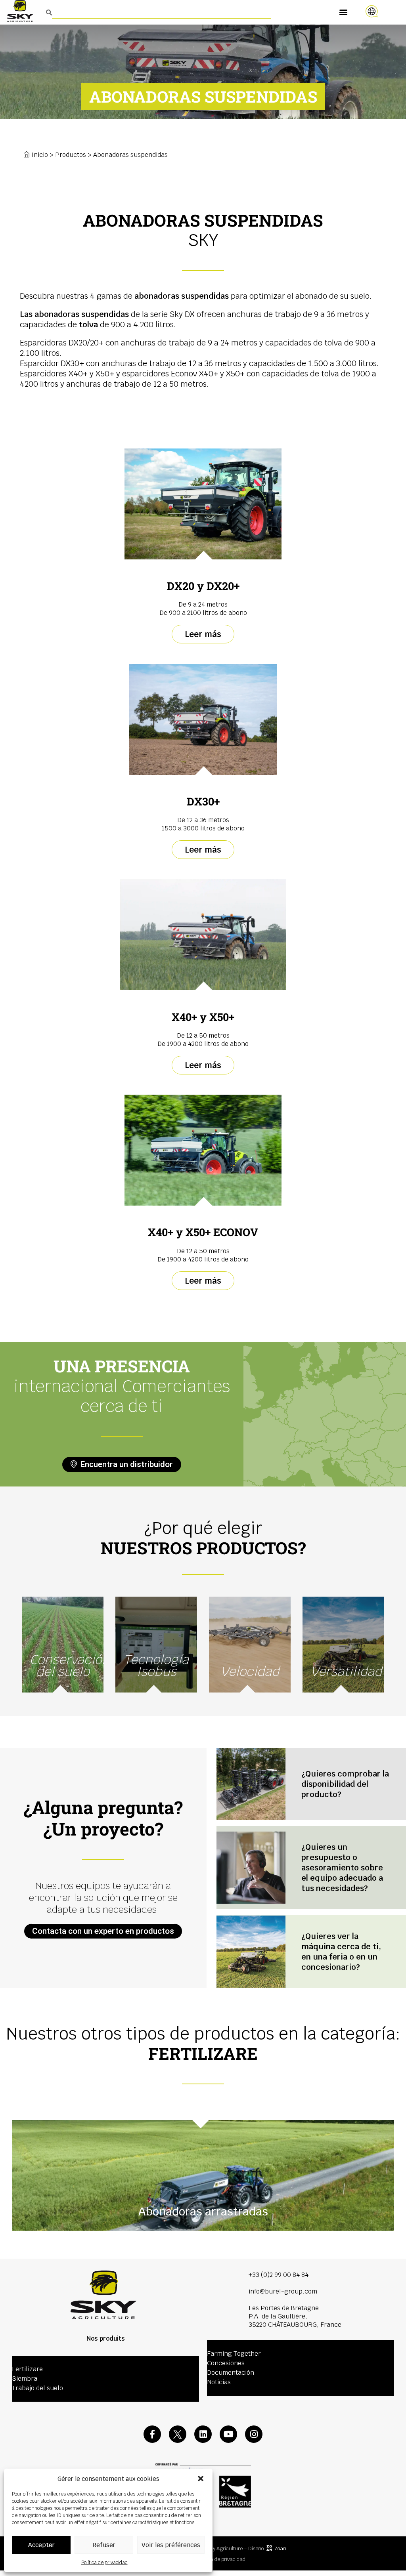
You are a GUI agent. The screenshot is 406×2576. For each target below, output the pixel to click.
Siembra (25, 2379)
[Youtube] (228, 2434)
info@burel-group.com (283, 2291)
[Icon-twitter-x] (178, 2434)
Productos (71, 155)
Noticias (219, 2382)
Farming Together (234, 2354)
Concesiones (226, 2363)
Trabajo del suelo (37, 2388)
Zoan (280, 2548)
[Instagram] (254, 2434)
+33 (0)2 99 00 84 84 (279, 2275)
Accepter (41, 2545)
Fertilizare (27, 2369)
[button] (201, 2479)
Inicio (40, 155)
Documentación (231, 2373)
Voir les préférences (171, 2545)
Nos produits (106, 2338)
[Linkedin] (203, 2434)
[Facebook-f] (152, 2434)
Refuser (104, 2545)
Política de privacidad (104, 2563)
